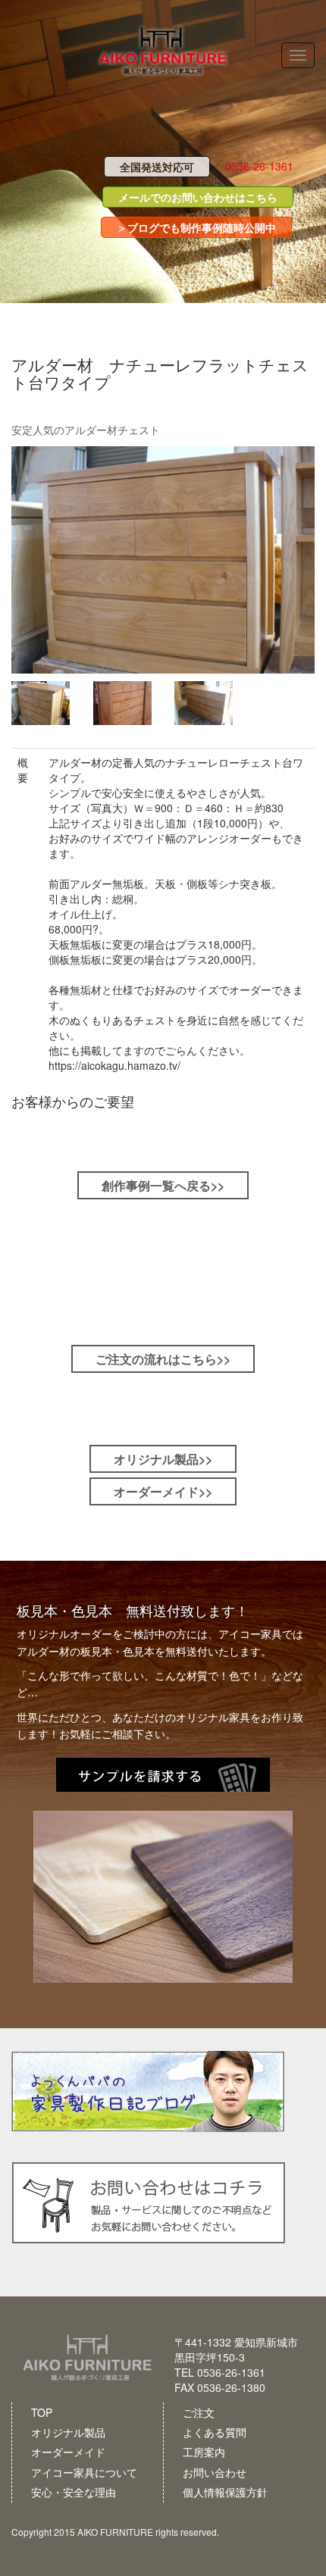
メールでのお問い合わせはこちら (198, 197)
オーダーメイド (68, 2452)
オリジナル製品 (68, 2432)
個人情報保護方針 (225, 2492)
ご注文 (199, 2412)
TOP (42, 2412)
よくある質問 (215, 2432)
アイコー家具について (84, 2472)
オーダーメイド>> (163, 1491)
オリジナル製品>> (163, 1459)
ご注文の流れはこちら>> (163, 1359)
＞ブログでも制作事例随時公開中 (196, 227)
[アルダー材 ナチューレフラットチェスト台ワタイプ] (163, 560)
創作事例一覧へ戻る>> (163, 1185)
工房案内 (204, 2452)
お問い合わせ (215, 2472)
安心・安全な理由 (74, 2492)
